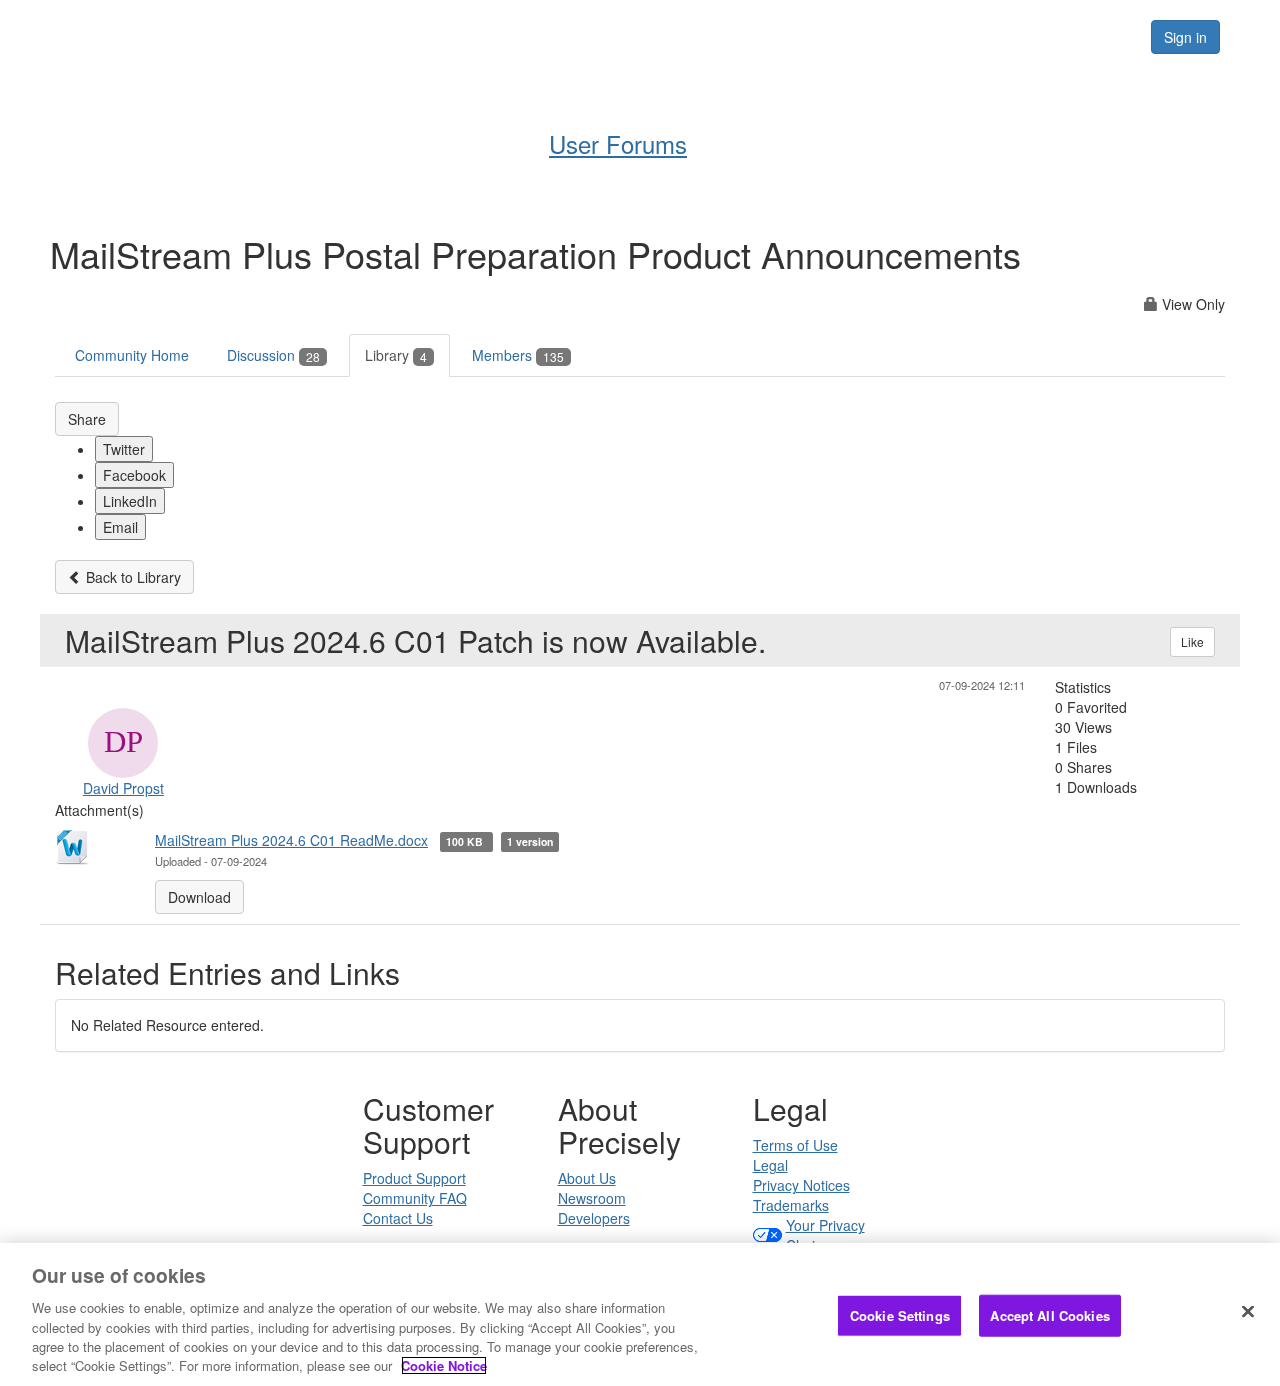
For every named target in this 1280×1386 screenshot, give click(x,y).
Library (396, 355)
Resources (1008, 36)
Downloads (795, 36)
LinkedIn (130, 501)
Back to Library (131, 577)
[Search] (1112, 37)
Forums (903, 36)
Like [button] (1192, 641)
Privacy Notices (801, 1185)
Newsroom (592, 1198)
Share (87, 419)
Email (120, 527)
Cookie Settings (900, 1315)
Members (518, 355)
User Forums (618, 143)
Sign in (1185, 37)
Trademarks (791, 1205)
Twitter (124, 449)
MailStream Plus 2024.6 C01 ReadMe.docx (291, 840)
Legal (770, 1165)
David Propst (123, 788)
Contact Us (398, 1218)
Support (686, 36)
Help (600, 36)
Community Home (132, 355)
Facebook (134, 475)
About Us (587, 1178)
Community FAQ (415, 1198)
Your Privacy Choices (825, 1235)
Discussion (273, 355)
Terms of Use (795, 1145)
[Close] (1248, 1312)
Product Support (414, 1178)
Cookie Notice (444, 1365)
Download (199, 897)
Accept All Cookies (1049, 1315)
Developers (594, 1218)
